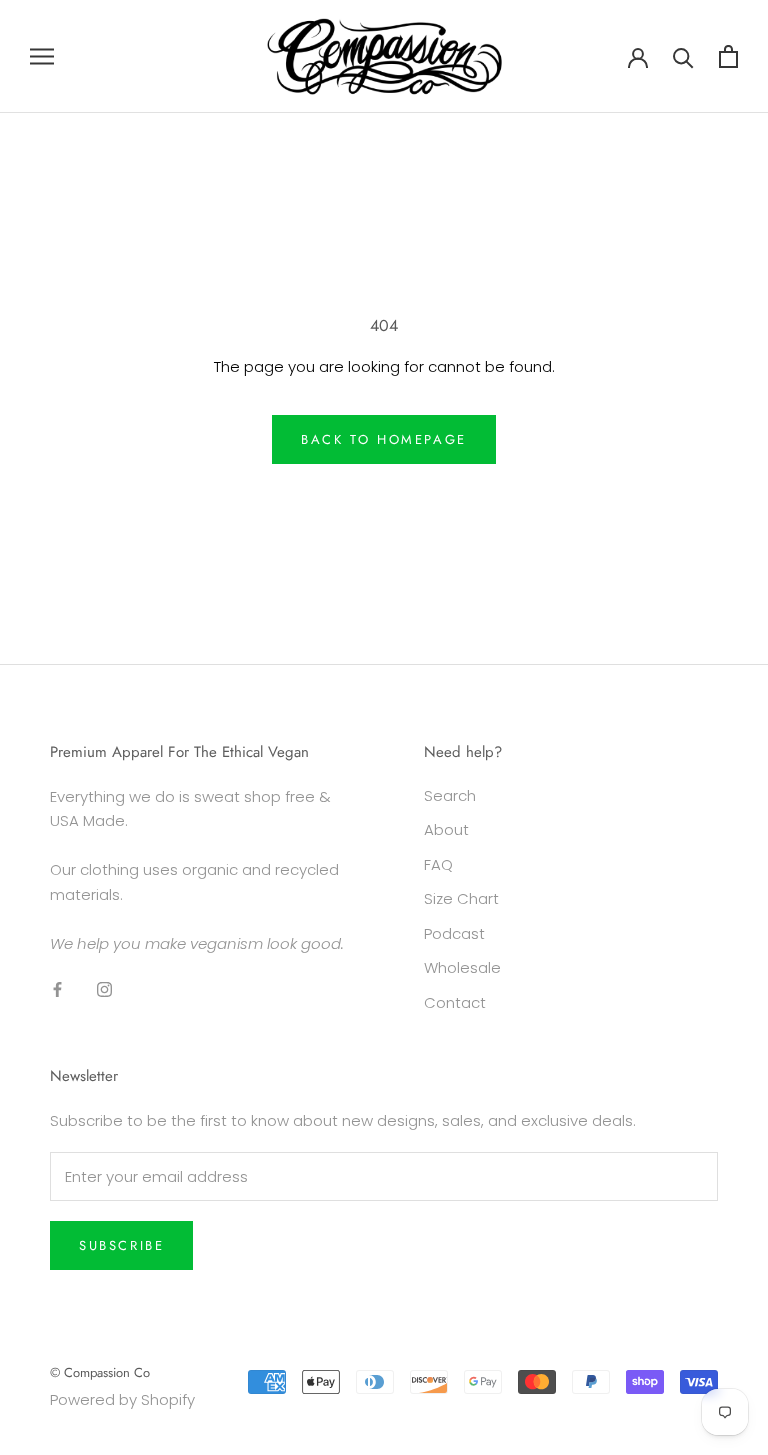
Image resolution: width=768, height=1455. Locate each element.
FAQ (438, 864)
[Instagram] (104, 988)
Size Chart (461, 898)
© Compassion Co (100, 1372)
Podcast (454, 933)
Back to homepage (384, 439)
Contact (455, 1002)
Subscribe (121, 1245)
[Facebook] (57, 988)
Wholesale (462, 967)
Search (450, 795)
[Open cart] (728, 56)
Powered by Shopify (122, 1399)
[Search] (683, 56)
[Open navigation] (42, 56)
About (446, 829)
